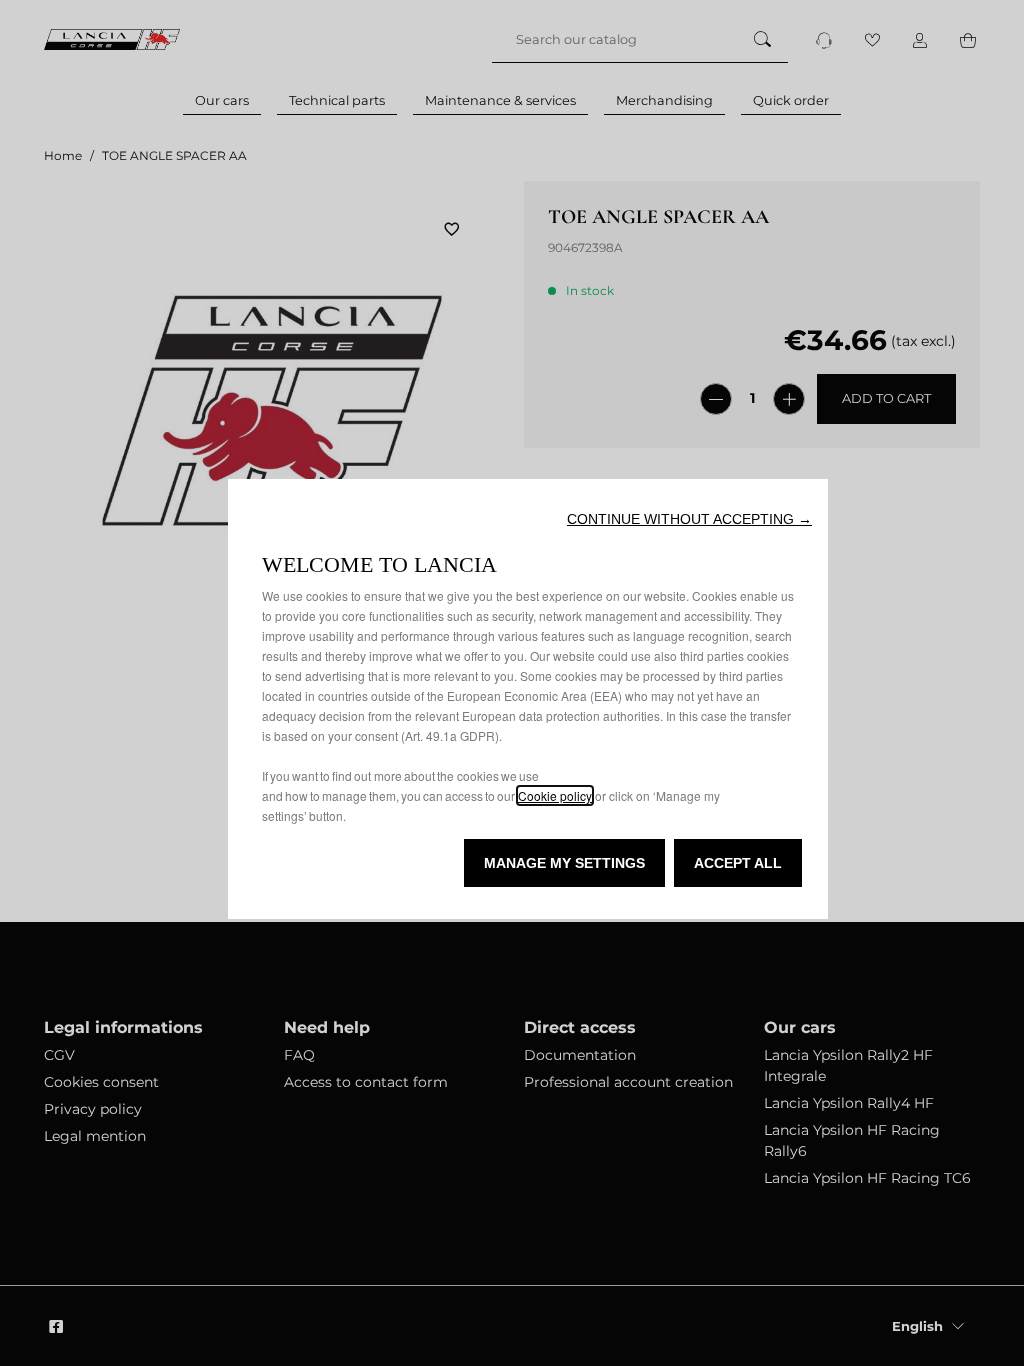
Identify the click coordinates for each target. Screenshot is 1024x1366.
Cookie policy (555, 795)
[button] (689, 519)
